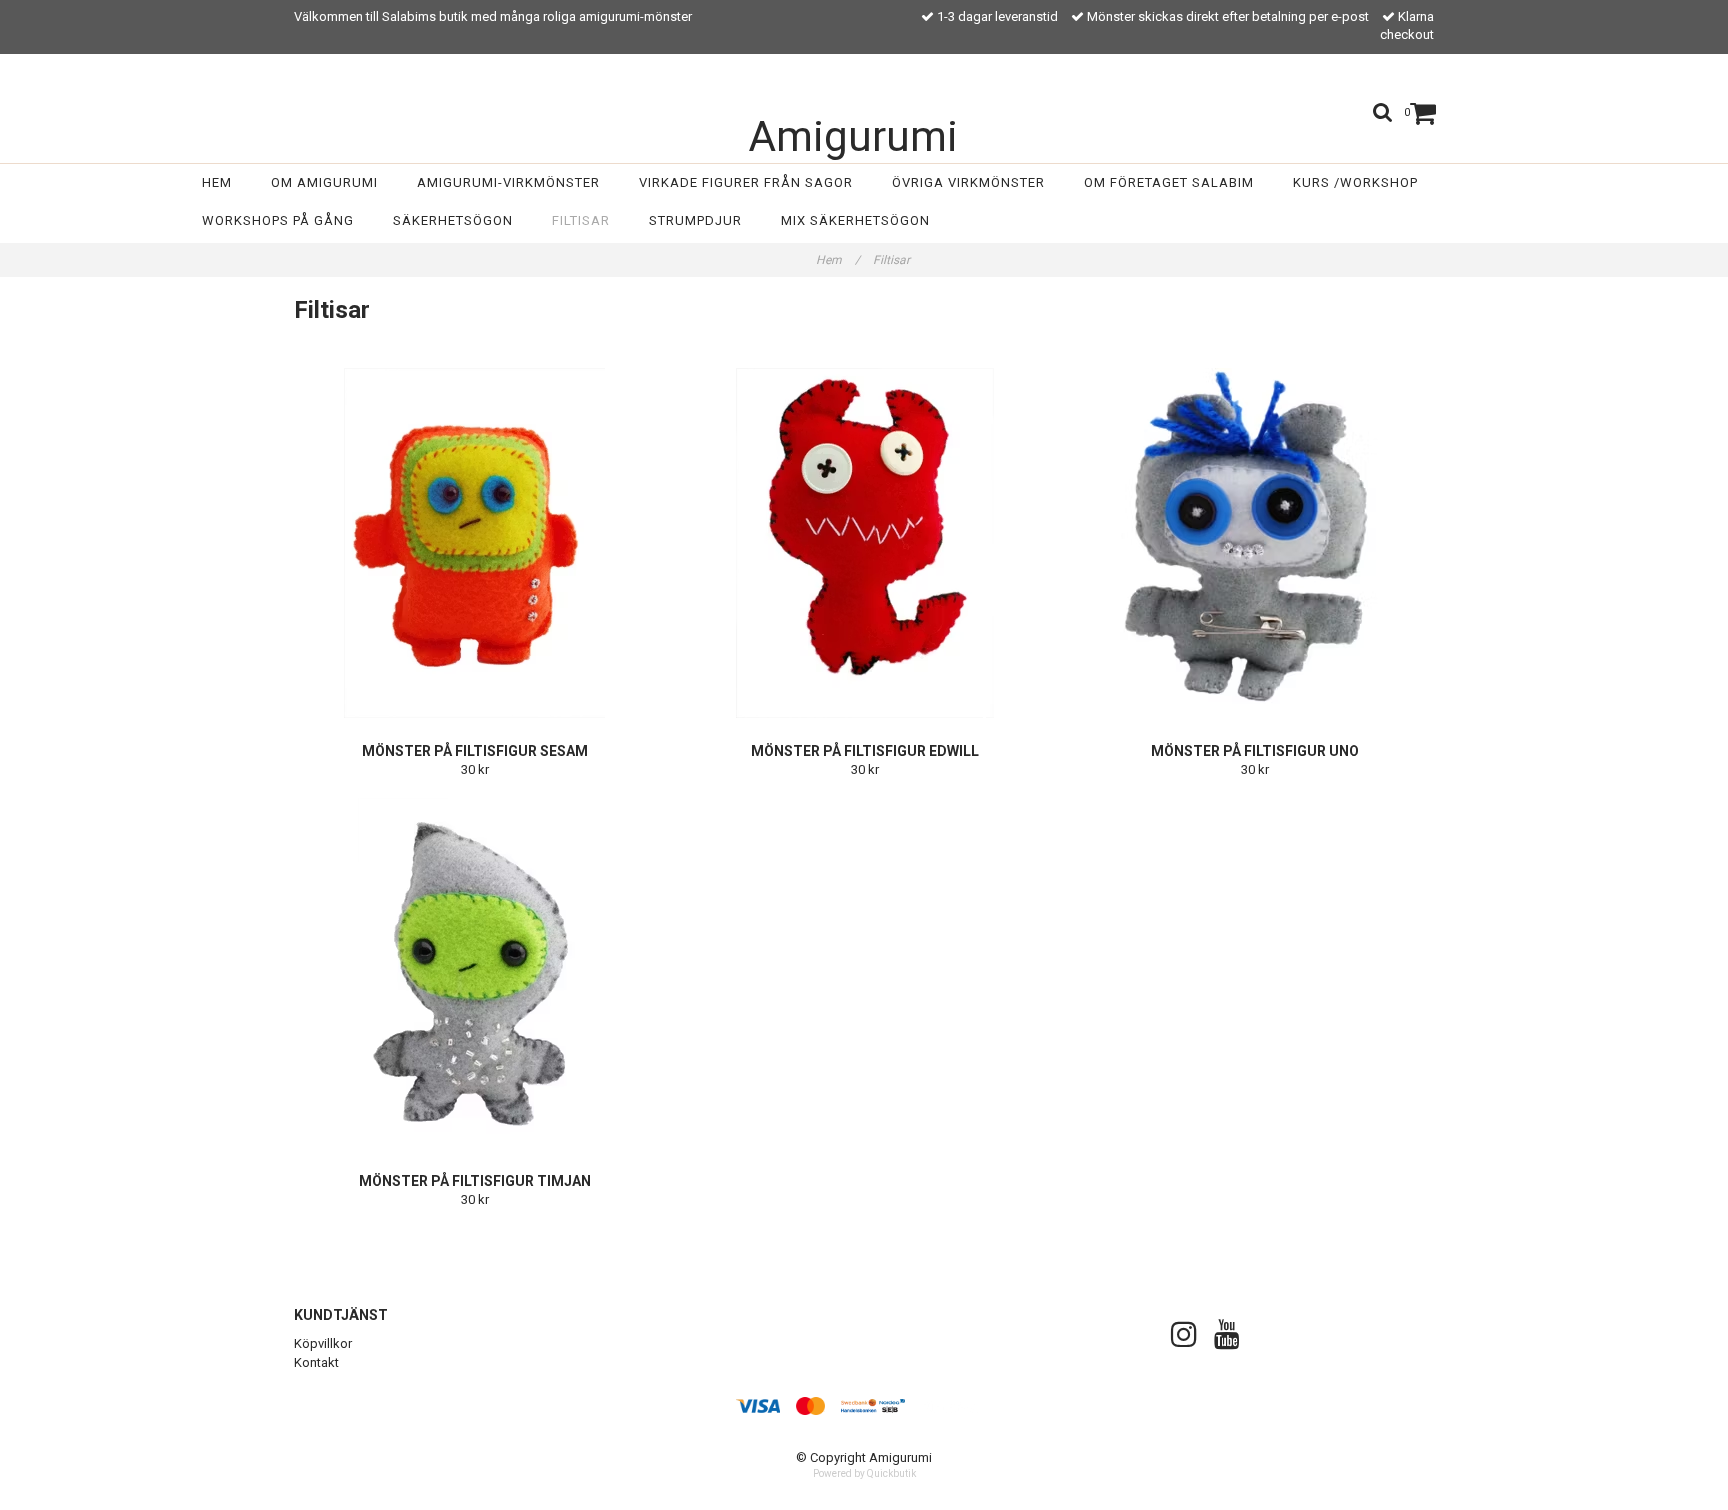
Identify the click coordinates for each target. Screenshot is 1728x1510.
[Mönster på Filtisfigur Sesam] (474, 543)
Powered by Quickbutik (864, 1473)
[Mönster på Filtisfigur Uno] (1254, 543)
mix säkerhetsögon (855, 220)
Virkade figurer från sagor (746, 182)
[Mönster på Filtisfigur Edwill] (864, 543)
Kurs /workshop (1355, 182)
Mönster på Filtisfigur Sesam (475, 751)
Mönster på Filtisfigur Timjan (475, 1181)
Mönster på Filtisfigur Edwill (865, 751)
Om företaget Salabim (1169, 182)
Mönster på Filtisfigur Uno (1255, 751)
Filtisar (581, 220)
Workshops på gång (278, 220)
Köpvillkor (323, 1343)
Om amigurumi (324, 182)
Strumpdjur (695, 220)
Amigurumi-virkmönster (508, 182)
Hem (217, 182)
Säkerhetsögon (453, 220)
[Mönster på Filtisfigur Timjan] (474, 973)
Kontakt (316, 1362)
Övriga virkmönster (968, 182)
